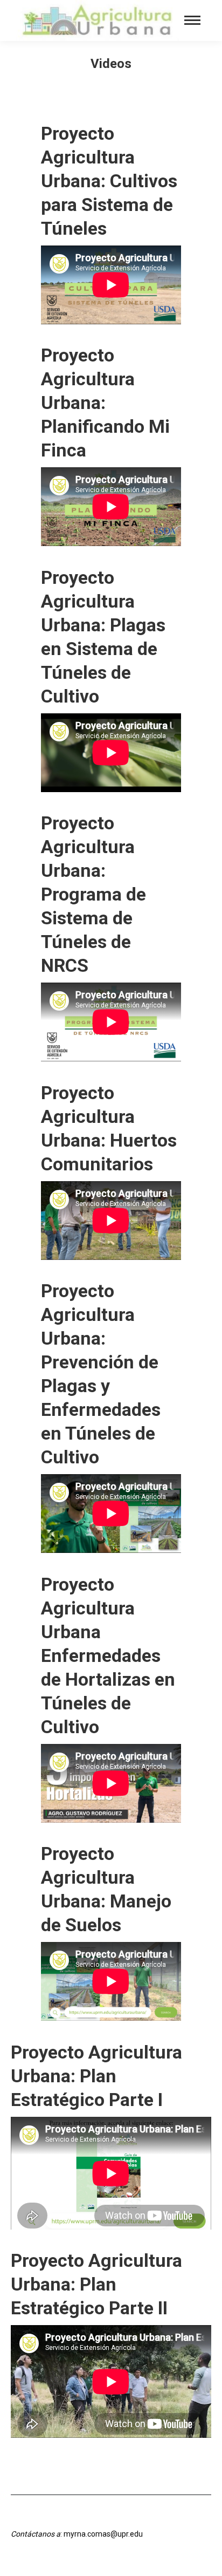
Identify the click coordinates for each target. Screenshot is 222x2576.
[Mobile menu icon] (192, 20)
